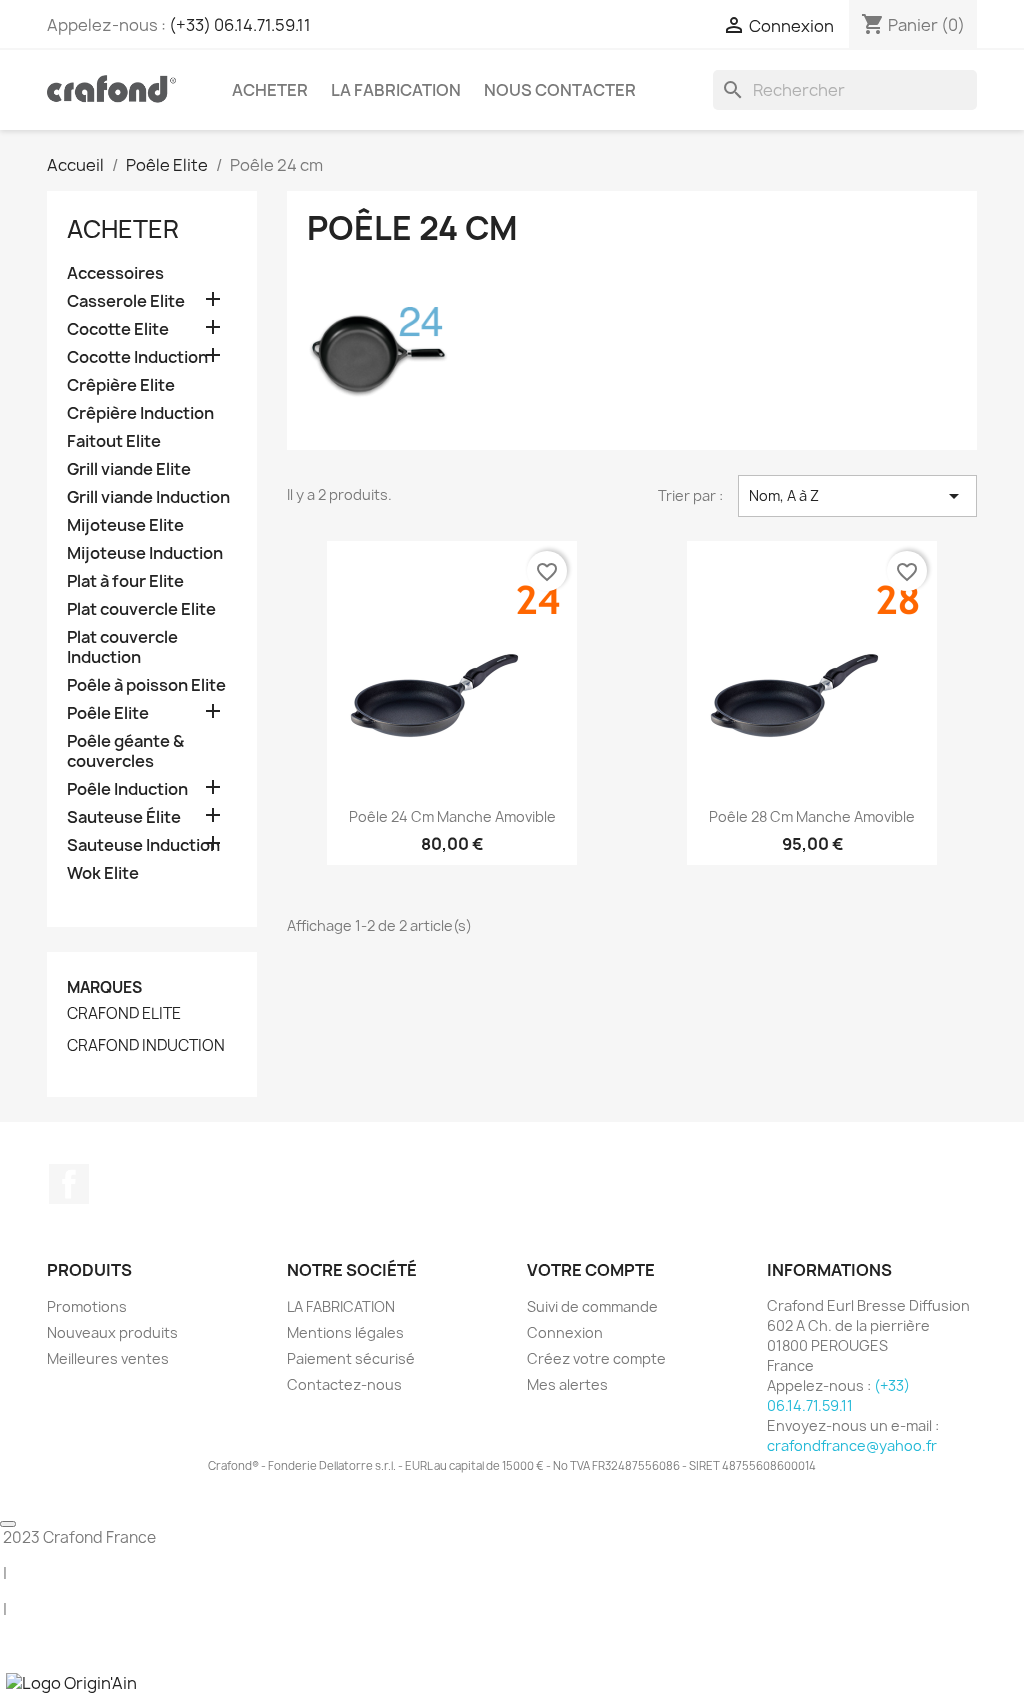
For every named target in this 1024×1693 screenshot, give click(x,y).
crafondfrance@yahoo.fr (852, 1445)
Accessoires (115, 273)
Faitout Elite (114, 441)
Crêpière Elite (121, 385)
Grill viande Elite (129, 469)
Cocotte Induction (137, 357)
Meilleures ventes (108, 1358)
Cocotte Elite (118, 329)
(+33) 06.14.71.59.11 (240, 25)
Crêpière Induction (140, 413)
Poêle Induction (127, 789)
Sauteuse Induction (143, 845)
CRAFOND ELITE (124, 1014)
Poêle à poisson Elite (146, 685)
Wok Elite (103, 873)
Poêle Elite (108, 713)
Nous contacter (560, 90)
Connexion (565, 1332)
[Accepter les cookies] (8, 1524)
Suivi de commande (592, 1306)
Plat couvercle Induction (122, 647)
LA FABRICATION (396, 90)
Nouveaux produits (112, 1332)
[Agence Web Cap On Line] (1, 1682)
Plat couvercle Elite (141, 609)
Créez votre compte (596, 1358)
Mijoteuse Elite (125, 525)
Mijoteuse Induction (145, 553)
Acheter (270, 90)
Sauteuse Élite (124, 817)
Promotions (87, 1306)
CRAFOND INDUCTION (146, 1046)
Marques (104, 987)
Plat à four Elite (125, 581)
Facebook (69, 1184)
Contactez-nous (344, 1384)
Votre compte (591, 1270)
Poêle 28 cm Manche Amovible (812, 816)
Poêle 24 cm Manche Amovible (452, 816)
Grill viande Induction (148, 497)
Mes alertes (567, 1384)
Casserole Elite (126, 301)
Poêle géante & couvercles (125, 751)
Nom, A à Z (857, 496)
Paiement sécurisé (351, 1358)
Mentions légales (345, 1332)
